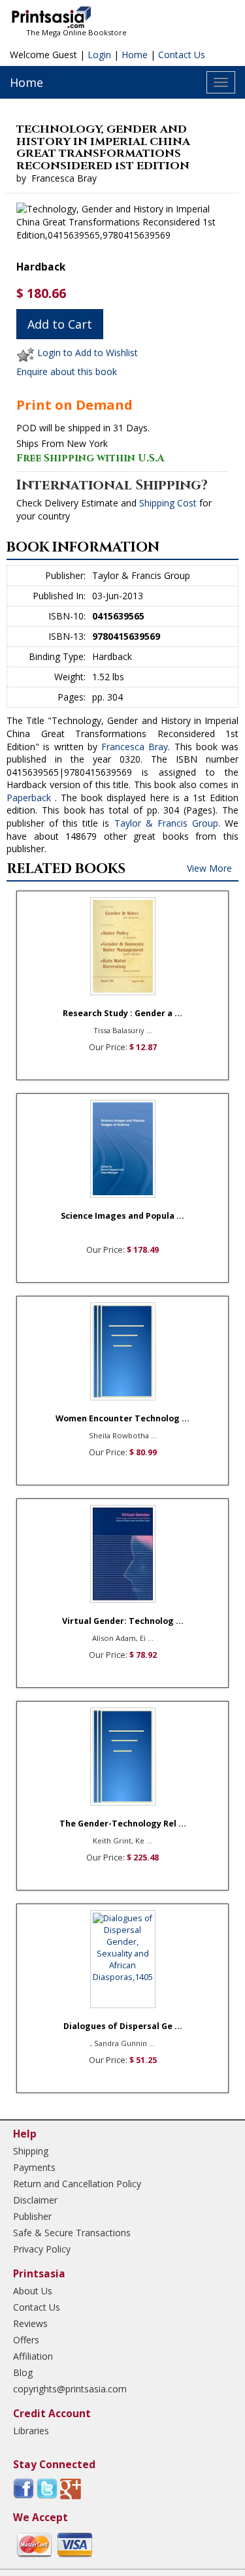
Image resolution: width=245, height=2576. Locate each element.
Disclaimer (35, 2200)
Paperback (29, 798)
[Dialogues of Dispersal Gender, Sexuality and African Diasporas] (123, 1959)
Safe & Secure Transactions (72, 2233)
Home (135, 55)
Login (99, 55)
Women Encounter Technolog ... (122, 1418)
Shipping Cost (168, 503)
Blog (23, 2372)
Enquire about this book (67, 372)
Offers (26, 2340)
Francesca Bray (135, 747)
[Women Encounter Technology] (123, 1351)
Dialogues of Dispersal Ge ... (123, 2026)
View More (209, 868)
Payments (34, 2167)
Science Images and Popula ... (122, 1216)
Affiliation (33, 2356)
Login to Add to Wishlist (88, 353)
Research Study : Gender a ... (122, 1013)
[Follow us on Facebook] (24, 2488)
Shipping (31, 2151)
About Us (33, 2291)
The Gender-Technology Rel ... (123, 1824)
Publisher (32, 2216)
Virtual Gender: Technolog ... (123, 1621)
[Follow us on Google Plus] (71, 2488)
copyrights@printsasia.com (70, 2389)
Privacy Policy (42, 2249)
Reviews (30, 2323)
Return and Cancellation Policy (77, 2184)
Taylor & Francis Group (166, 823)
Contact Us (182, 55)
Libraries (31, 2431)
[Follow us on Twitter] (47, 2488)
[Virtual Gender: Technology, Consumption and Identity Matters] (123, 1554)
